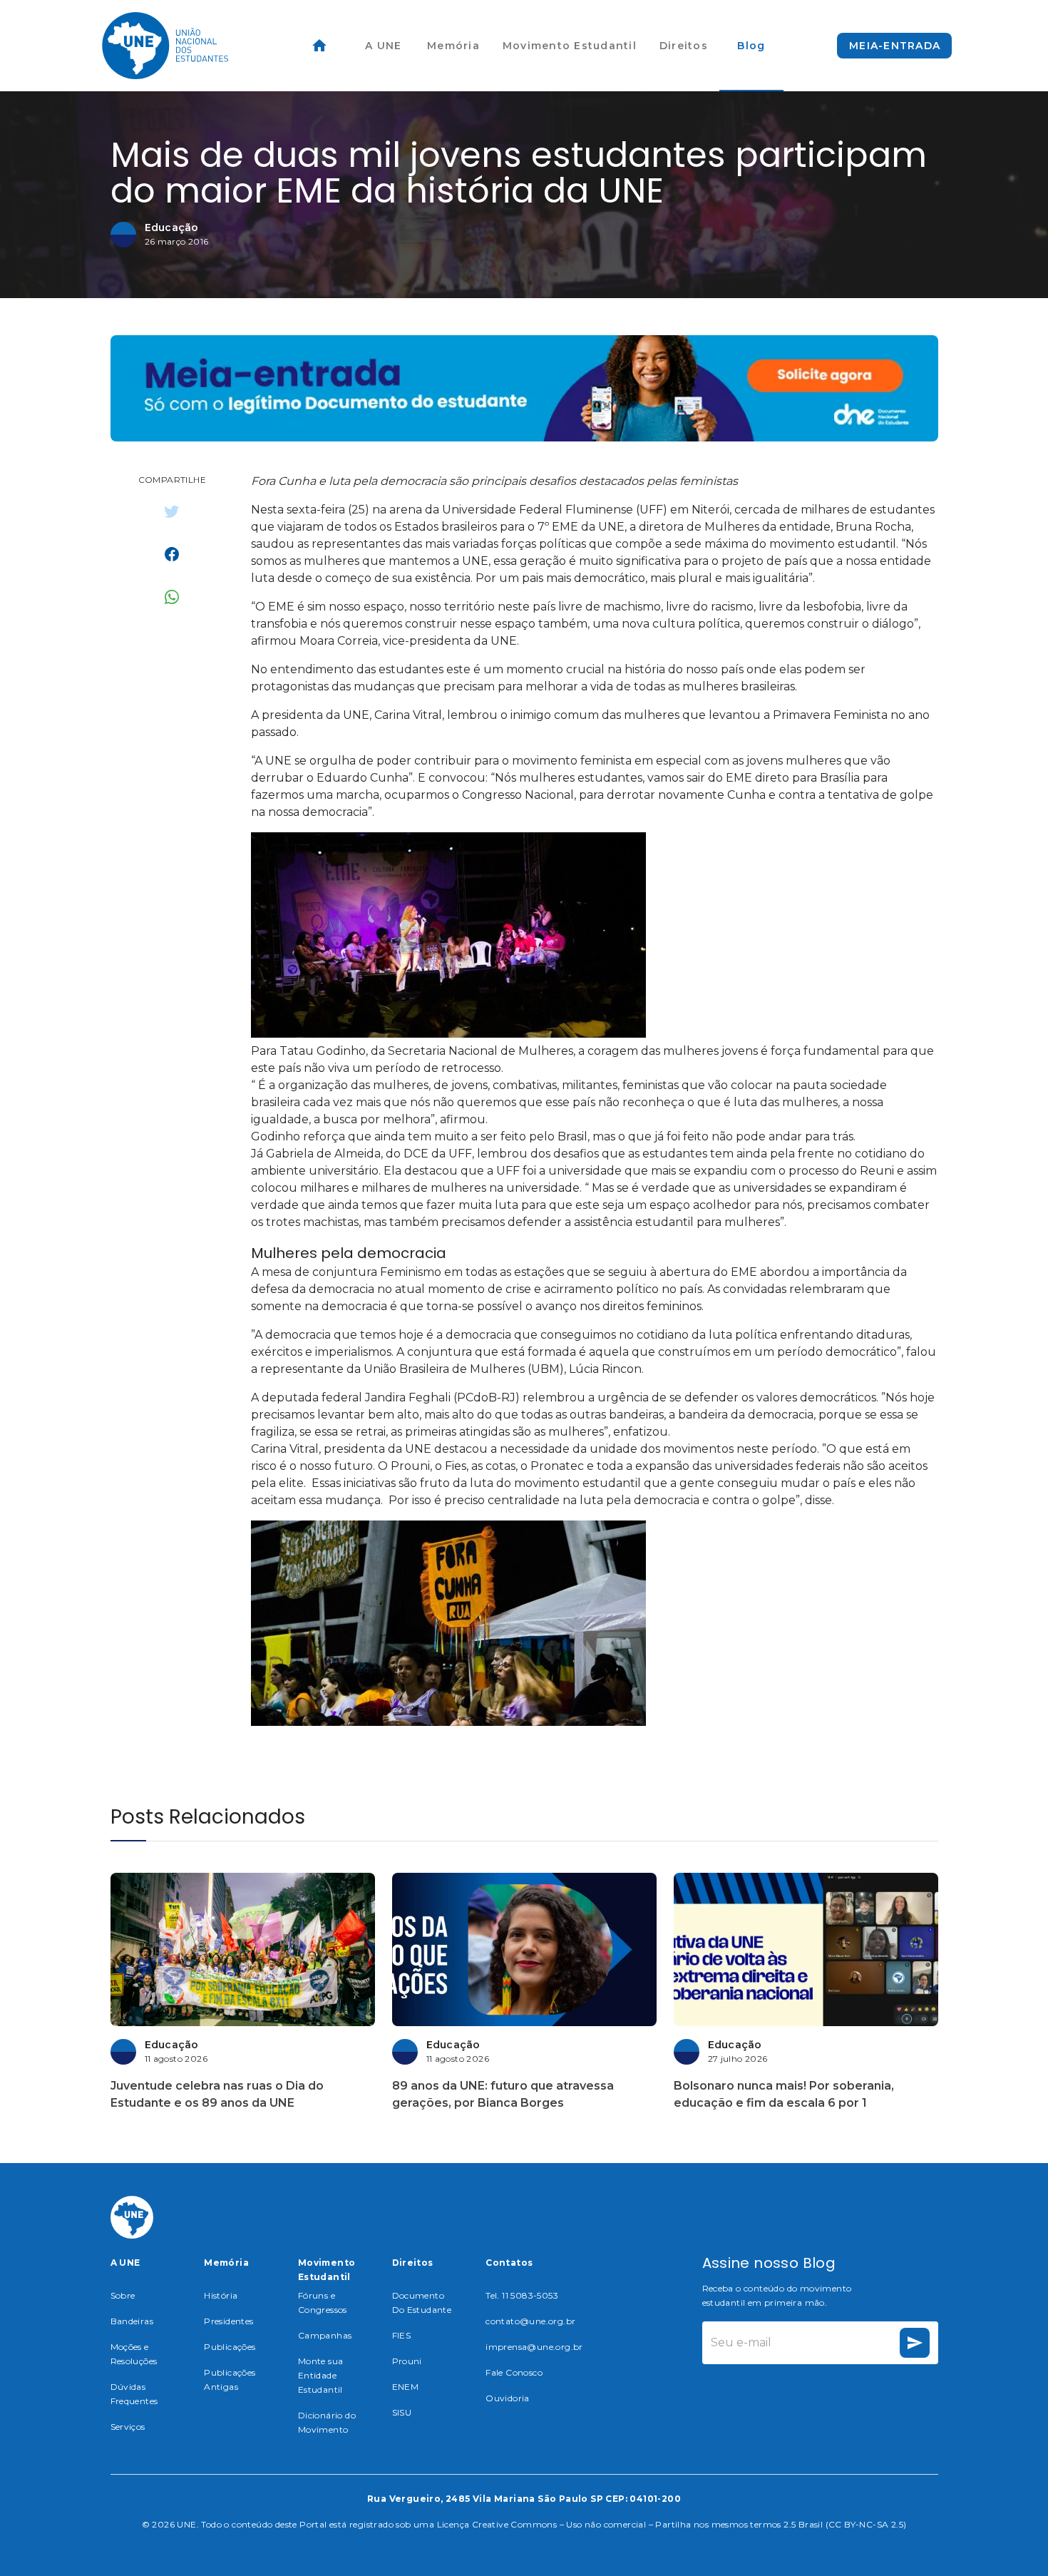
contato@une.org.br (530, 2321)
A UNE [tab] (383, 46)
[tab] (319, 46)
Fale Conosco (514, 2372)
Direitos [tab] (684, 46)
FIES (402, 2335)
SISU (402, 2412)
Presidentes (228, 2321)
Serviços (128, 2427)
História (221, 2295)
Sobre (123, 2295)
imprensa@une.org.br (534, 2347)
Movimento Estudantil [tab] (570, 46)
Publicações (230, 2347)
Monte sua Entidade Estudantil (321, 2375)
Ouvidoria (508, 2398)
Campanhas (325, 2335)
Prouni (407, 2361)
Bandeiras (132, 2321)
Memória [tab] (453, 46)
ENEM (406, 2387)
